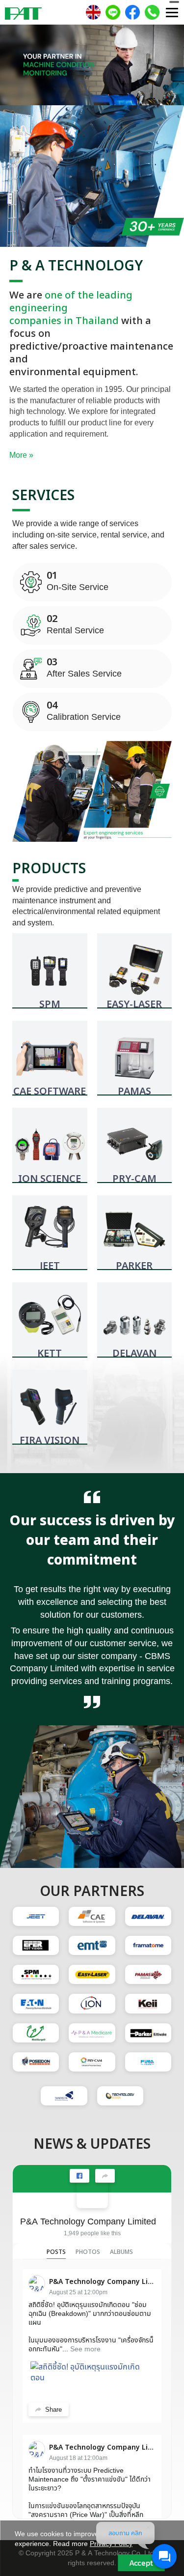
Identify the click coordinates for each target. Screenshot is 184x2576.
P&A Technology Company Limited (88, 2221)
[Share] (105, 2176)
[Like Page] (79, 2176)
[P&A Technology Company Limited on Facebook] (92, 2192)
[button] (14, 67)
